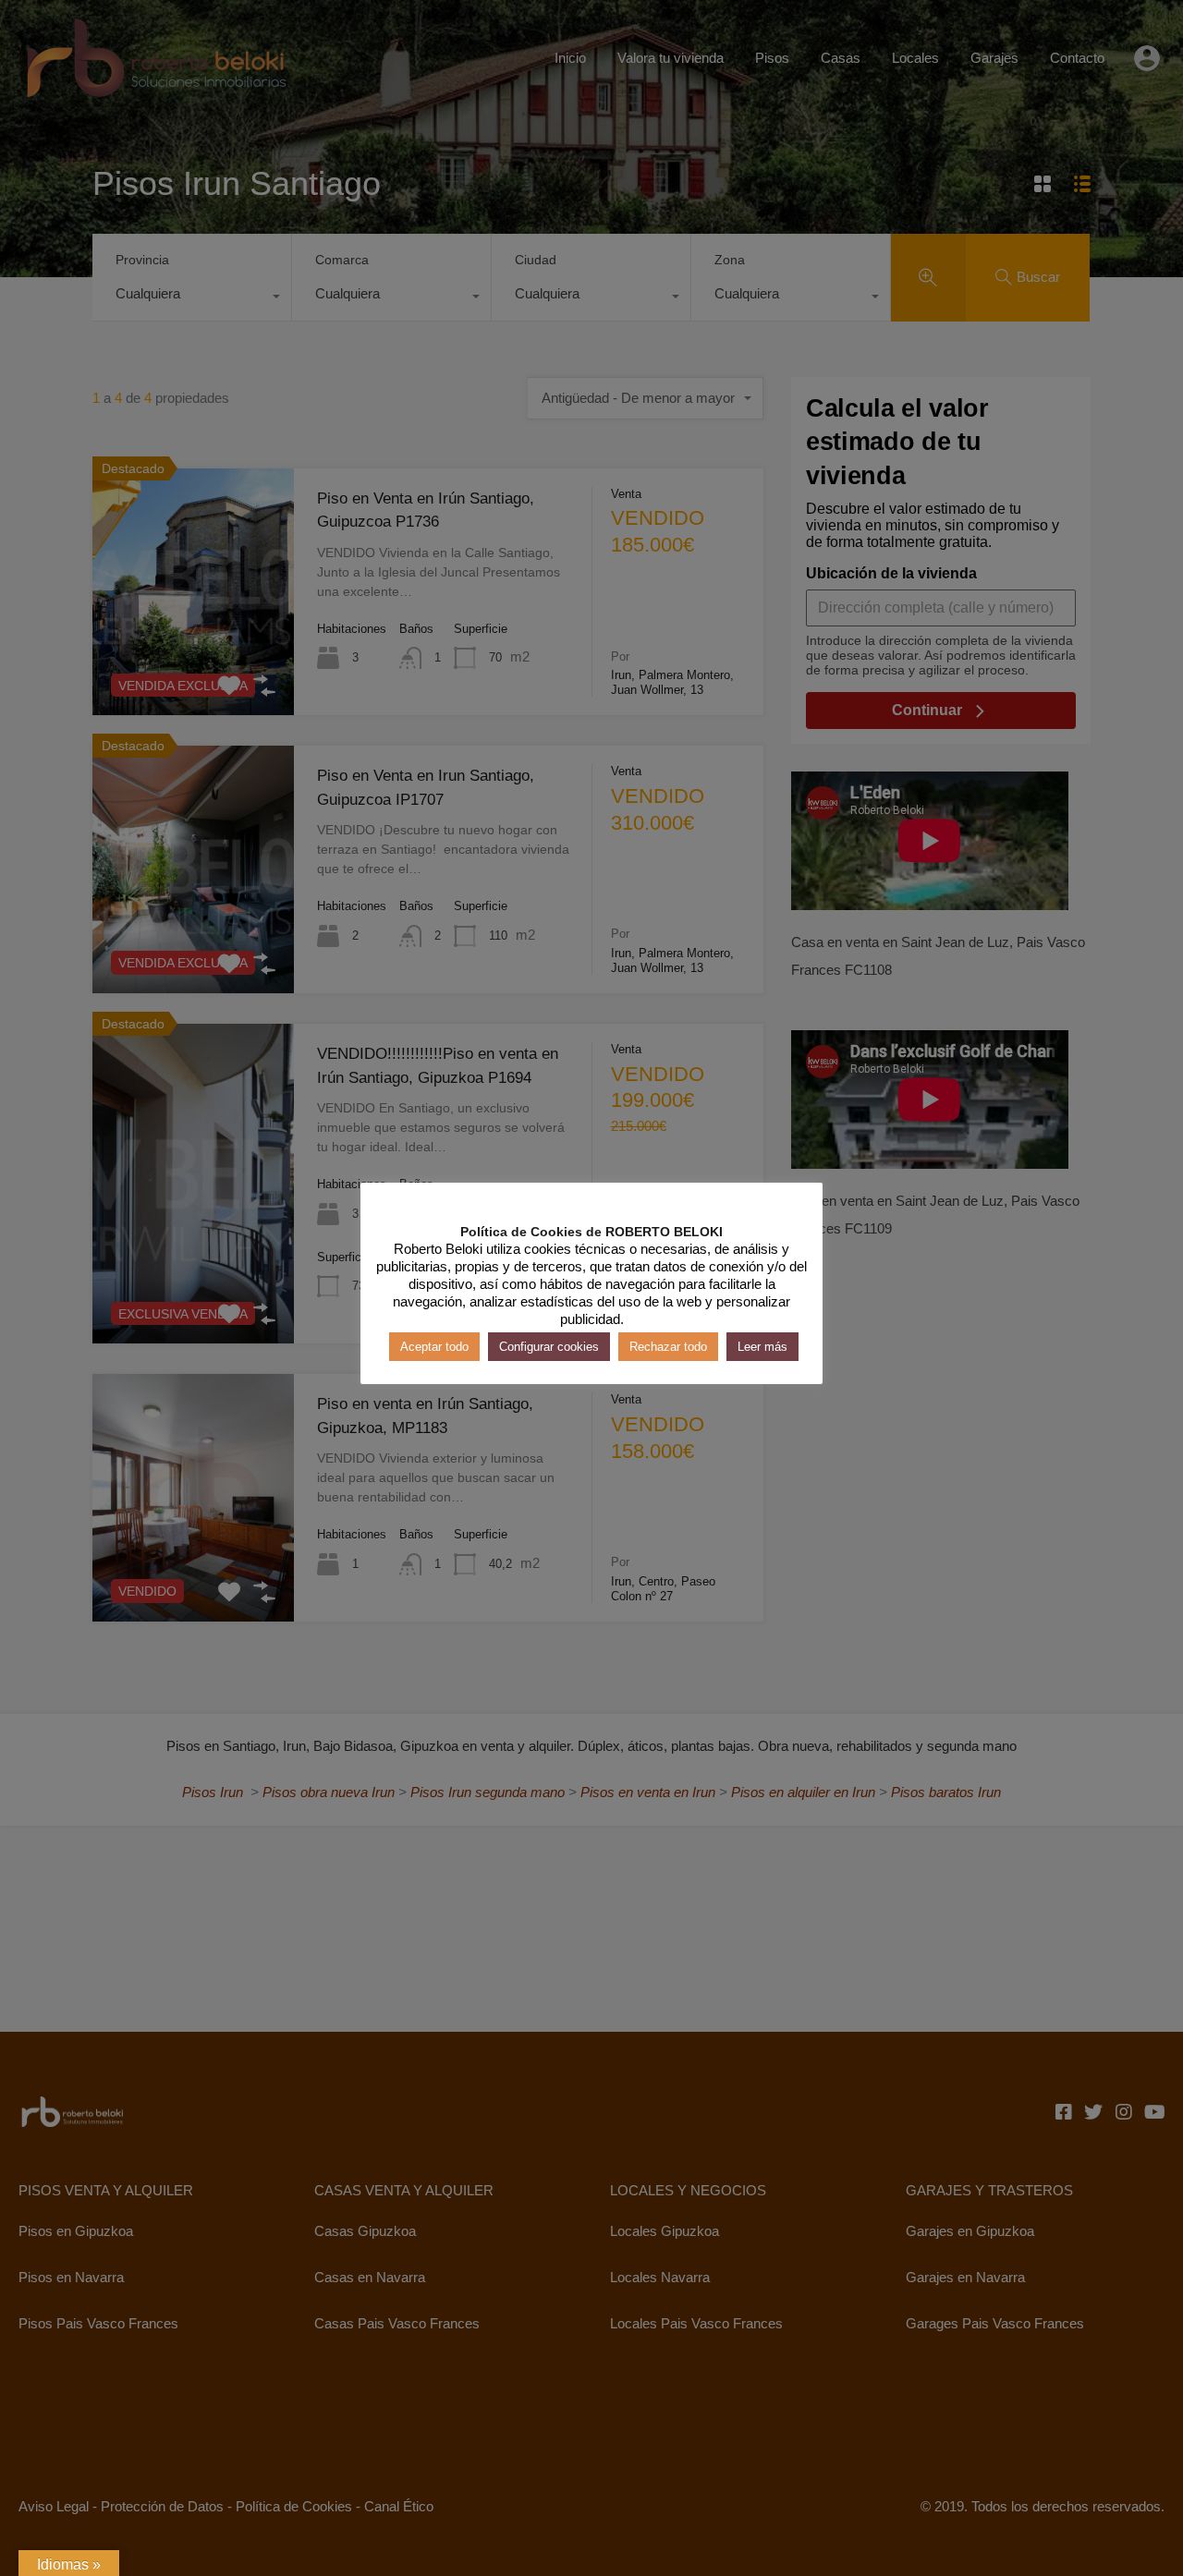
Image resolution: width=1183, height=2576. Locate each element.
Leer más (762, 1347)
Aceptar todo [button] (434, 1347)
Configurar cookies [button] (549, 1347)
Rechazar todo (668, 1347)
